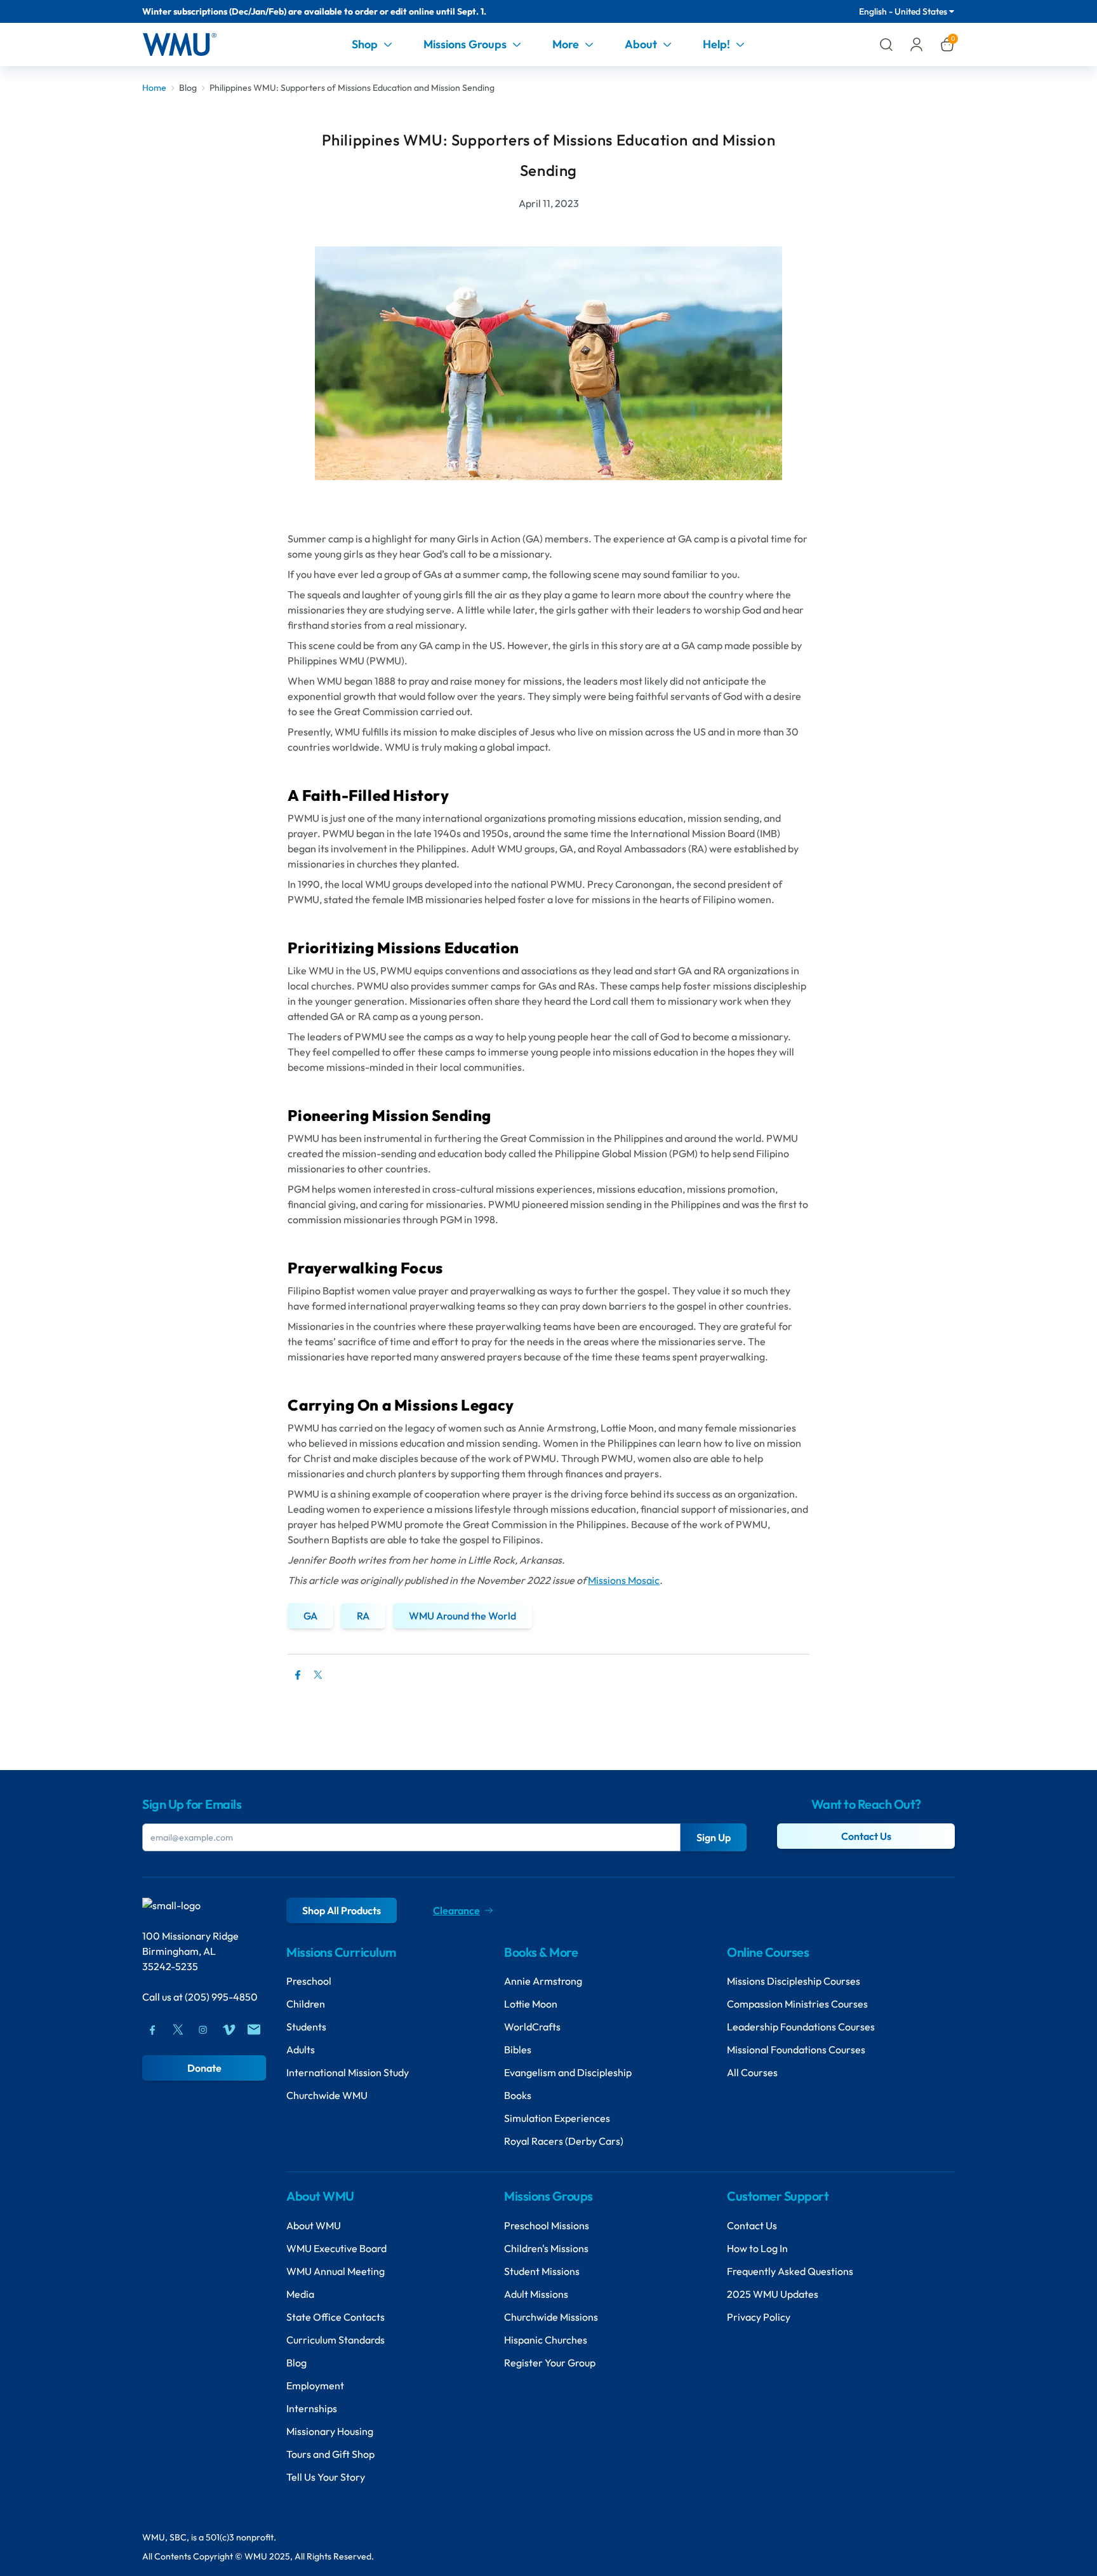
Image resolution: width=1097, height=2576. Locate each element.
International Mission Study (348, 2072)
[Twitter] (318, 1681)
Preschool (309, 1981)
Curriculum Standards (336, 2340)
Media (300, 2294)
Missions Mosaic (624, 1580)
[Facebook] (152, 2030)
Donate (204, 2068)
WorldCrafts (532, 2027)
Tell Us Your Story (326, 2477)
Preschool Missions (547, 2225)
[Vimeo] (229, 2030)
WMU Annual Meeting (336, 2271)
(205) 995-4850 (221, 1997)
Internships (312, 2408)
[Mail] (254, 2030)
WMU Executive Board (336, 2248)
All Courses (752, 2072)
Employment (315, 2385)
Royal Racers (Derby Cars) (564, 2141)
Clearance (456, 1910)
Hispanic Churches (546, 2340)
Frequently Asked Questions (790, 2271)
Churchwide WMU (327, 2095)
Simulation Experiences (557, 2118)
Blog (188, 88)
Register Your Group (550, 2363)
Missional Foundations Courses (796, 2049)
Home (154, 88)
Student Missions (542, 2271)
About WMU (314, 2225)
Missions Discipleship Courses (794, 1981)
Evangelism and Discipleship (568, 2072)
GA (310, 1616)
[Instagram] (203, 2030)
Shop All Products (342, 1910)
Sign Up (714, 1837)
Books (518, 2095)
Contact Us (866, 1836)
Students (306, 2027)
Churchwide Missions (551, 2317)
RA (363, 1616)
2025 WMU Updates (773, 2294)
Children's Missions (546, 2248)
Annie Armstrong (543, 1981)
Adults (301, 2049)
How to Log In (757, 2248)
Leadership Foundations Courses (801, 2027)
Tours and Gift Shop (330, 2454)
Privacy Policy (759, 2317)
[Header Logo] (179, 44)
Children (306, 2004)
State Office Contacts (336, 2317)
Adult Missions (536, 2294)
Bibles (518, 2049)
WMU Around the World (462, 1616)
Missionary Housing (330, 2431)
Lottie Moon (531, 2004)
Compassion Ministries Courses (797, 2004)
